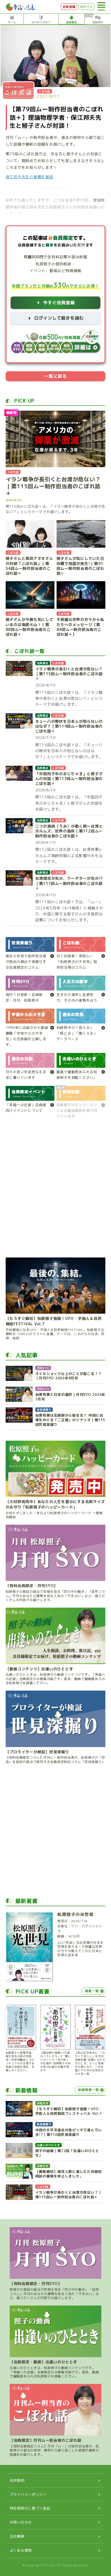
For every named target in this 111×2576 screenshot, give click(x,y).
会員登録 (69, 7)
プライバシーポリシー (28, 2494)
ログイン (87, 7)
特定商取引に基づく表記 (30, 2508)
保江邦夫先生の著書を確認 (30, 177)
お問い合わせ (21, 2522)
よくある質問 (21, 2550)
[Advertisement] (55, 1191)
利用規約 (17, 2480)
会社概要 (17, 2536)
